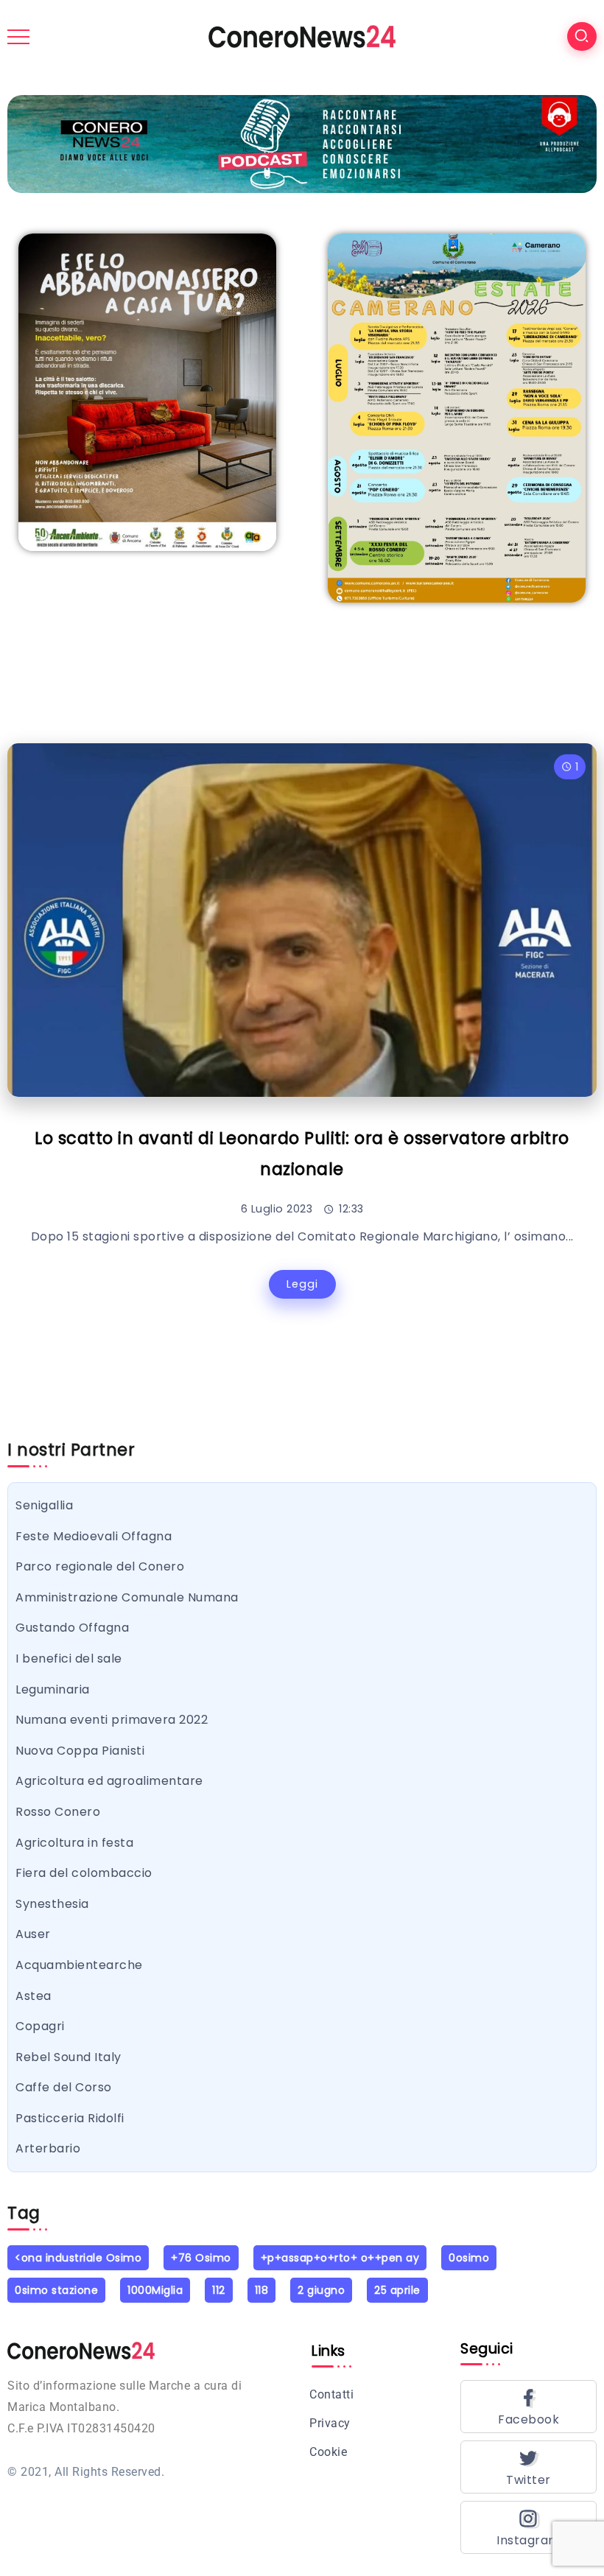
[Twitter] (528, 2467)
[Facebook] (528, 2407)
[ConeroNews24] (302, 36)
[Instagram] (528, 2527)
